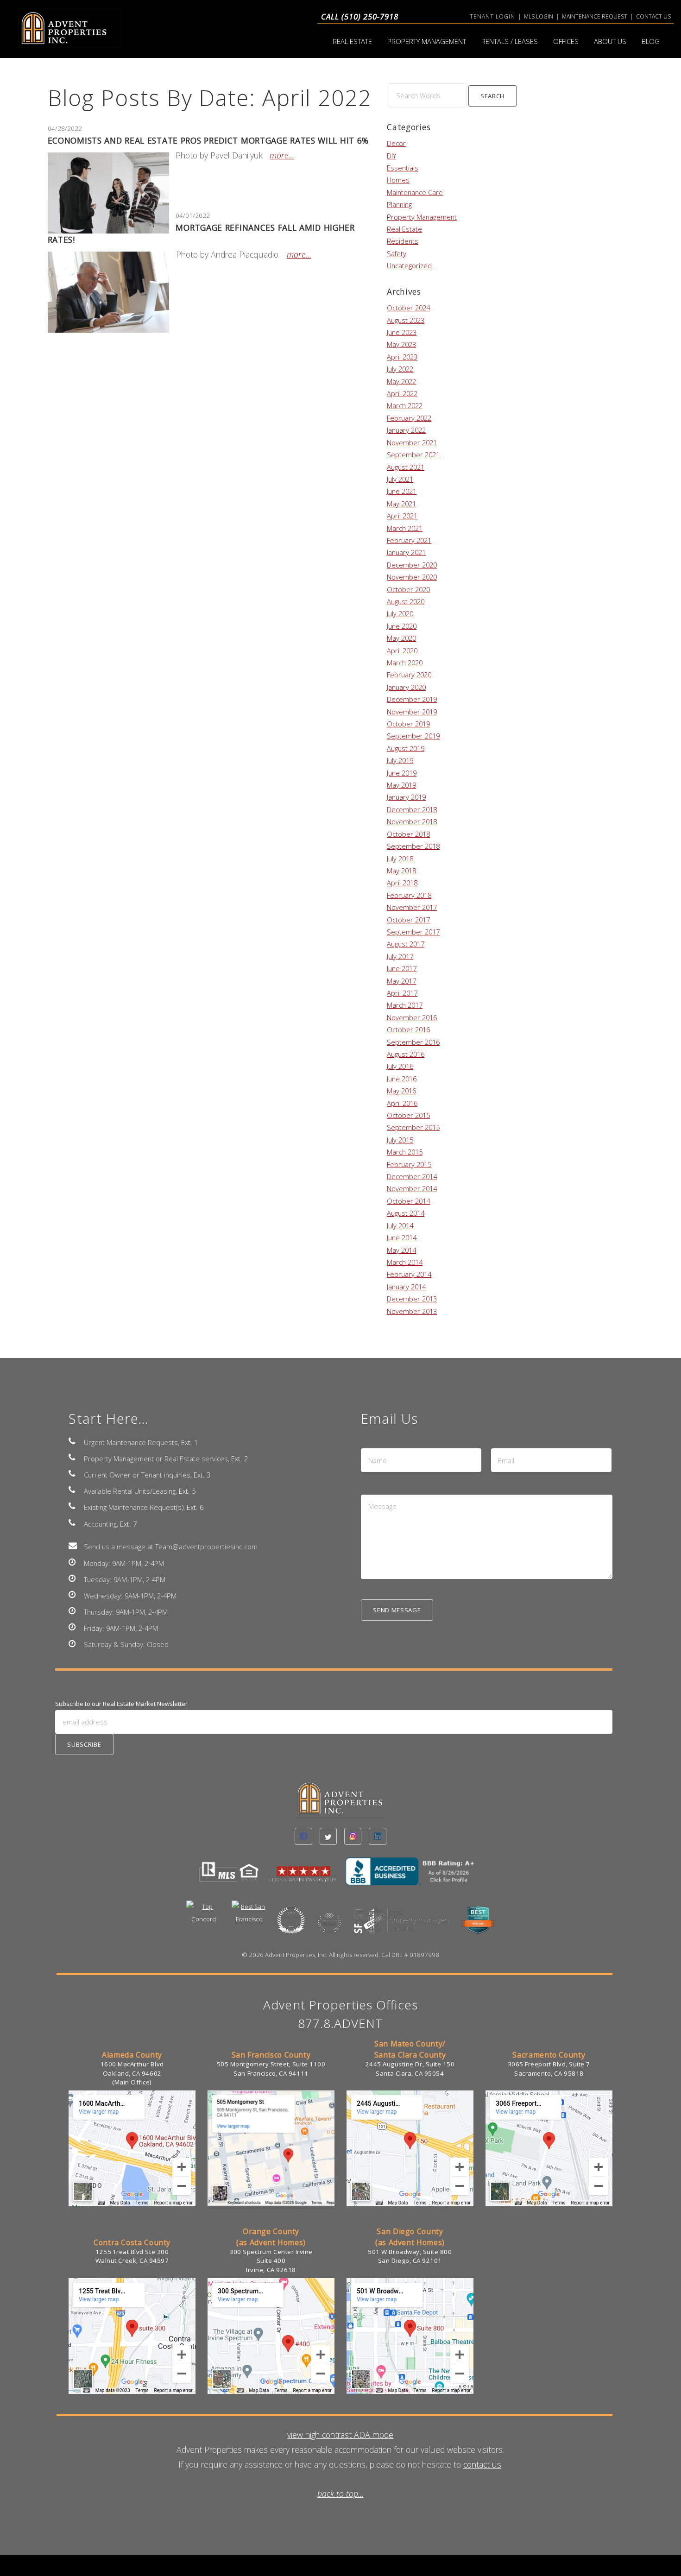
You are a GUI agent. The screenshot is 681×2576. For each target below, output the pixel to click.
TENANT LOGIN (492, 16)
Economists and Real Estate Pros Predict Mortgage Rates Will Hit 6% (208, 140)
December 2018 (412, 809)
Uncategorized (409, 265)
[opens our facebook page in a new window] (303, 1836)
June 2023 (402, 332)
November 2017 (412, 907)
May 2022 (401, 381)
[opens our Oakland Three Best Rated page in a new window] (291, 1926)
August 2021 (406, 467)
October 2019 (408, 724)
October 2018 (408, 834)
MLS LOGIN (539, 16)
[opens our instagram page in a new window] (353, 1836)
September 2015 (413, 1127)
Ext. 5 (187, 1491)
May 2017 (401, 981)
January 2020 (406, 687)
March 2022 (405, 405)
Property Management (422, 217)
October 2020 (408, 589)
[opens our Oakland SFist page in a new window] (403, 1926)
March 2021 (405, 528)
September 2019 (413, 736)
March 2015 (405, 1152)
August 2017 (406, 944)
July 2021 (400, 479)
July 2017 (400, 956)
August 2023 (406, 320)
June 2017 (402, 968)
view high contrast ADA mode (340, 2435)
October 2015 (408, 1115)
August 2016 (406, 1054)
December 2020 (412, 565)
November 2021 (412, 442)
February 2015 (409, 1164)
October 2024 (408, 308)
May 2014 (401, 1250)
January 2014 (406, 1287)
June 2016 (402, 1079)
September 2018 (413, 846)
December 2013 (412, 1299)
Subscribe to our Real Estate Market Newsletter (121, 1704)
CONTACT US (653, 16)
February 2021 (409, 540)
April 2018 (402, 883)
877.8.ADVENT (341, 2023)
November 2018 (412, 821)
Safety (397, 253)
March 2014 (405, 1262)
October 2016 (408, 1029)
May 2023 (401, 344)
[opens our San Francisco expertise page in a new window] (249, 1920)
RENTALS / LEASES (510, 41)
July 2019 (400, 760)
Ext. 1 (189, 1442)
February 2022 (409, 418)
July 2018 (400, 859)
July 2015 (400, 1140)
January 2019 (406, 797)
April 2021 (402, 516)
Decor (396, 143)
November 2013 (412, 1311)
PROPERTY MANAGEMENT (427, 41)
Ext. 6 (195, 1507)
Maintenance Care (415, 192)
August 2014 (406, 1213)
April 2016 (402, 1103)
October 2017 (408, 920)
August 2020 (406, 601)
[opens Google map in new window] (132, 2204)
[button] (493, 96)
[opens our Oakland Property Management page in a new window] (478, 1926)
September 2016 (413, 1042)
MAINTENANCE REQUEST (595, 16)
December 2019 (412, 699)
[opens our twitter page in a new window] (328, 1836)
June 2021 (402, 491)
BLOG (651, 41)
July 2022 (400, 369)
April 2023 (402, 357)
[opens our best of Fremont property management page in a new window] (329, 1929)
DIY (391, 156)
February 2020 (409, 675)
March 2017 (405, 1005)
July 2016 (400, 1066)
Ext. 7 (128, 1524)
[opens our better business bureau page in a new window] (414, 1877)
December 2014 (412, 1176)
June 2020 (402, 626)
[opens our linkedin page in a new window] (377, 1836)
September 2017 (413, 932)
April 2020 (402, 650)
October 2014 (408, 1201)
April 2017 (402, 993)
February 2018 (409, 895)
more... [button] (282, 155)
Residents (403, 241)
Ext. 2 (240, 1458)
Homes (398, 180)
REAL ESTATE (352, 41)
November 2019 (412, 712)
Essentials (403, 168)
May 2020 (401, 638)
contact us (482, 2464)
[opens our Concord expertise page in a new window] (204, 1920)
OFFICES (566, 41)
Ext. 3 (202, 1475)
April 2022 (402, 393)
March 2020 (405, 663)
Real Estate (404, 229)
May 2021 (401, 504)
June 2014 (402, 1237)
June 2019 (402, 773)
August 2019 (406, 748)
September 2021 (413, 455)
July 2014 (400, 1225)
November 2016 (412, 1017)
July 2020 (400, 613)
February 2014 (409, 1274)
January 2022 (406, 430)
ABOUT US (610, 41)
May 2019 (401, 785)
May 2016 (401, 1091)
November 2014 (412, 1188)
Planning (399, 204)
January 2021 (406, 552)
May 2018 (401, 871)
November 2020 (412, 577)
